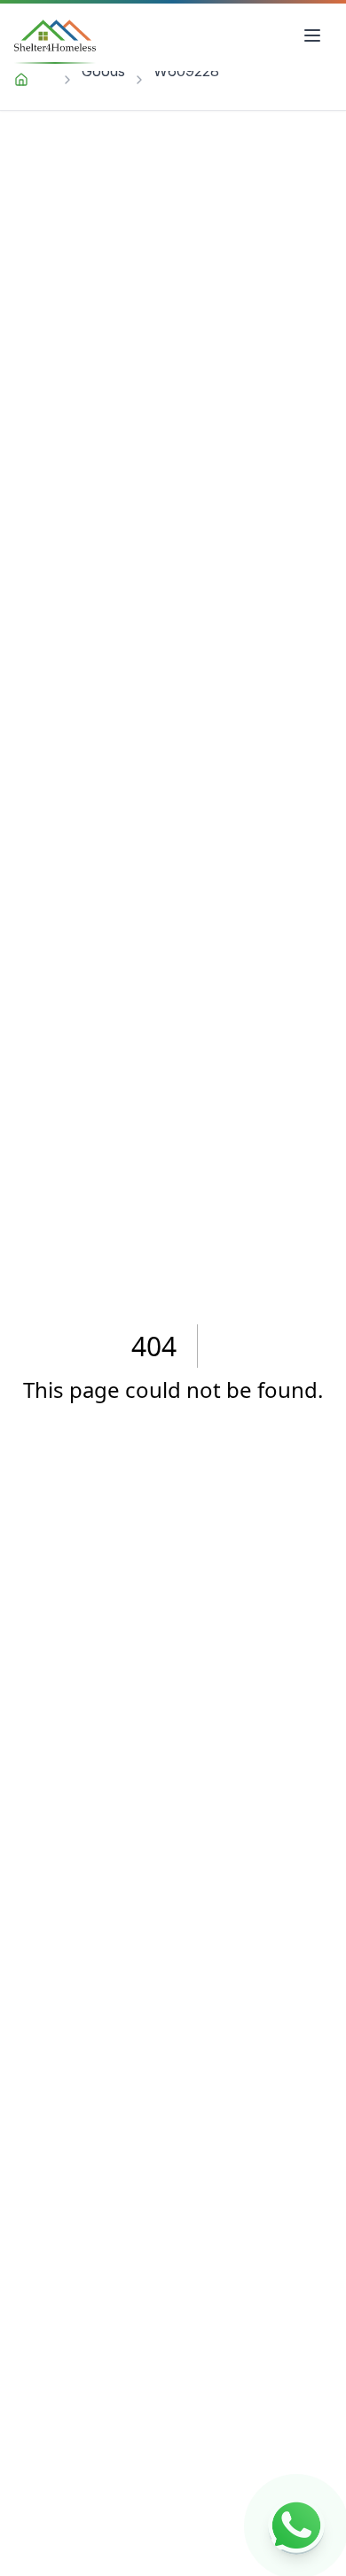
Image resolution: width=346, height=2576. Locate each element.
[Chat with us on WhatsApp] (296, 2526)
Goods (103, 71)
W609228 (186, 71)
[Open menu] (312, 35)
